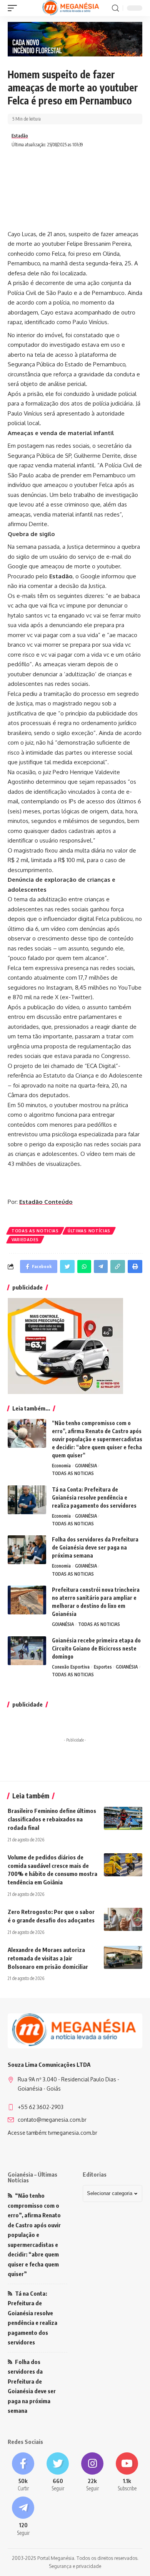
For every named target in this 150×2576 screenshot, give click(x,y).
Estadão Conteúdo (46, 1202)
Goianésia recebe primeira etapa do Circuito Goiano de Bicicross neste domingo (96, 1648)
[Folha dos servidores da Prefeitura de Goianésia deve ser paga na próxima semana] (27, 1550)
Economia (61, 1466)
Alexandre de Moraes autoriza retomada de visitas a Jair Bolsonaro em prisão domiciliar (48, 1958)
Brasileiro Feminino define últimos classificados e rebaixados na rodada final (52, 1819)
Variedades (25, 1240)
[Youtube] (127, 2473)
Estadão (20, 136)
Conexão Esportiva (71, 1667)
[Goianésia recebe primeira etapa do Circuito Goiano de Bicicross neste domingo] (27, 1651)
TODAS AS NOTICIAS (35, 1231)
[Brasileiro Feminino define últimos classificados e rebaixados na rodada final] (123, 1818)
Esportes (103, 1667)
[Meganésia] (71, 8)
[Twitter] (58, 2473)
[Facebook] (23, 2473)
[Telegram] (23, 2517)
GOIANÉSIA (86, 1466)
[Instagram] (92, 2473)
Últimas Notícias (89, 1231)
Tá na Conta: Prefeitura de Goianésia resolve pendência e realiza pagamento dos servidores (94, 1497)
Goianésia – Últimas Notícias (32, 2177)
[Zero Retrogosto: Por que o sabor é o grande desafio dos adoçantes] (123, 1919)
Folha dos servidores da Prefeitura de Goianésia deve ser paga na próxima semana (95, 1547)
